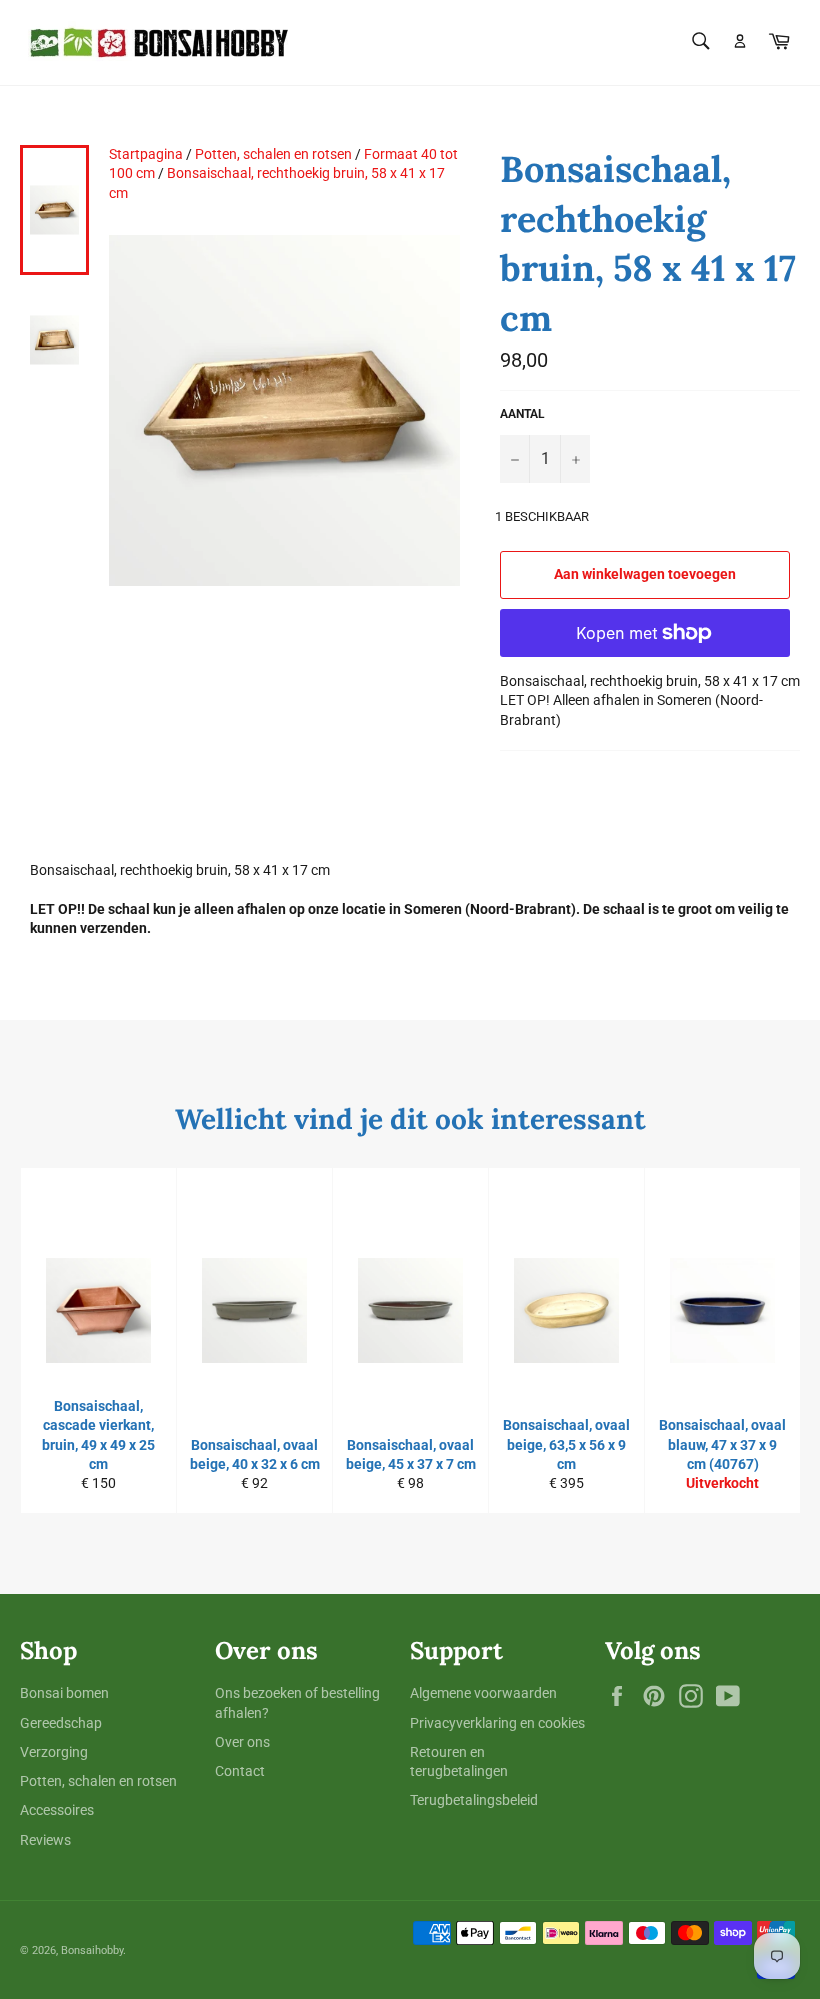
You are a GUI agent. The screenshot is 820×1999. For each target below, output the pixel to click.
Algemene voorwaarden (483, 1693)
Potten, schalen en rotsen (273, 154)
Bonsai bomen (64, 1693)
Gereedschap (61, 1723)
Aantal (522, 414)
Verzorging (54, 1752)
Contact (240, 1771)
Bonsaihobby (92, 1950)
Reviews (45, 1840)
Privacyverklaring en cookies (497, 1723)
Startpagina (146, 154)
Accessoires (57, 1810)
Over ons (242, 1742)
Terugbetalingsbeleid (474, 1800)
